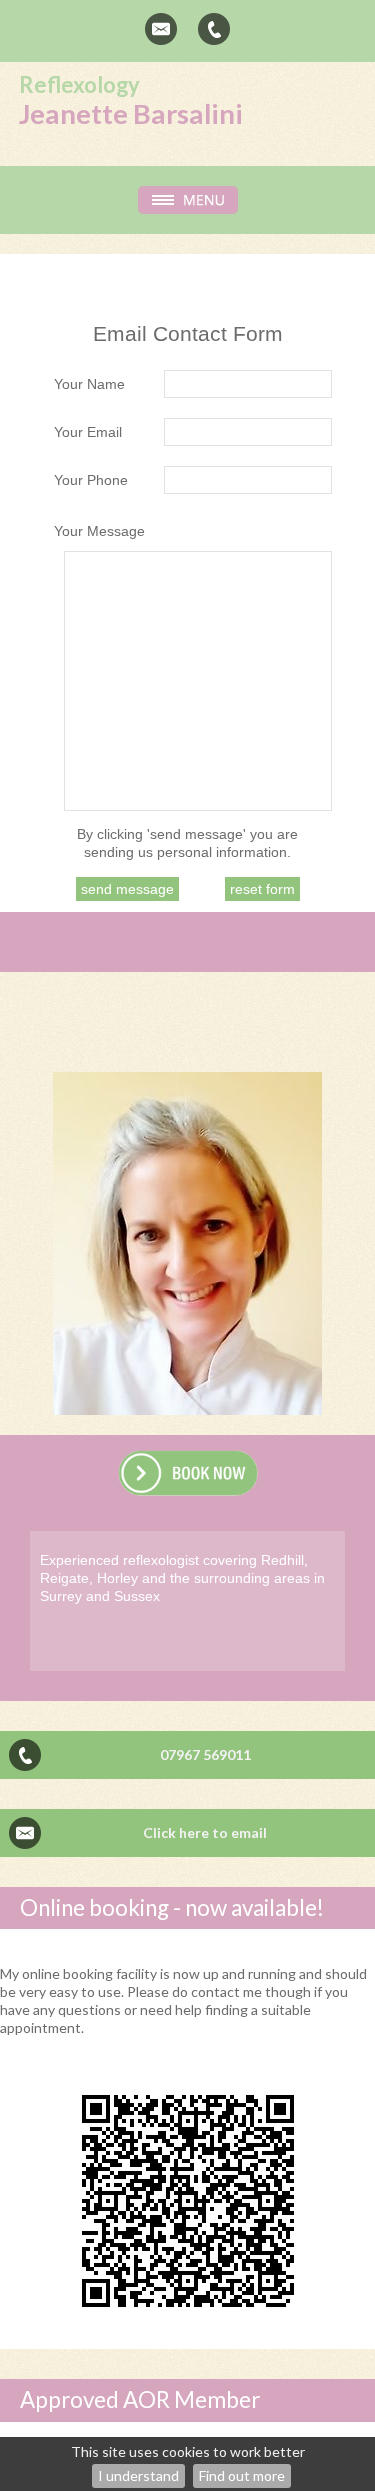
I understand (138, 2475)
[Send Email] (161, 29)
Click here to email (205, 1832)
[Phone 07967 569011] (214, 29)
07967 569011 (205, 1754)
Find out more (242, 2475)
